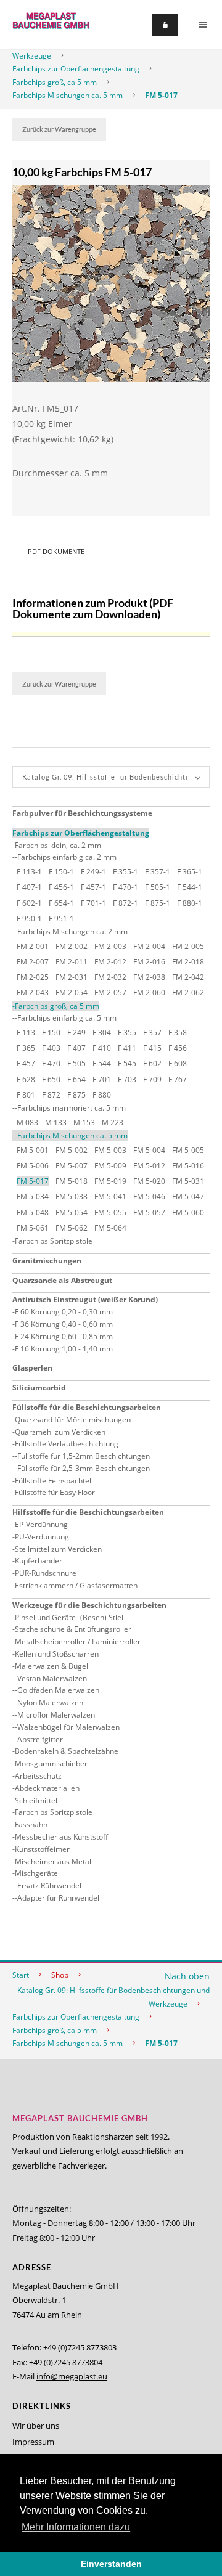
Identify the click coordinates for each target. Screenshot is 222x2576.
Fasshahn (31, 1824)
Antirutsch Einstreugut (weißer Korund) (85, 1299)
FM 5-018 (72, 1181)
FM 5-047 (188, 1196)
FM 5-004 (149, 1150)
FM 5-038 (72, 1196)
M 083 (27, 1123)
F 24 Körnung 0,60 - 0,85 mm (64, 1336)
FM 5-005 (188, 1150)
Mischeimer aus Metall (54, 1861)
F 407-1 (29, 887)
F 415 (152, 1048)
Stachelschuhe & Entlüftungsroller (73, 1629)
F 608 (178, 1063)
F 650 (51, 1079)
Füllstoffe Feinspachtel (53, 1481)
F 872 (51, 1095)
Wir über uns (36, 2426)
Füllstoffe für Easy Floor (55, 1492)
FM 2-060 (149, 992)
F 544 (102, 1063)
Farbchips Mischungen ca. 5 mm (68, 95)
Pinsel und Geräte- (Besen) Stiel (69, 1617)
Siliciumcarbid (39, 1388)
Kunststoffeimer (42, 1849)
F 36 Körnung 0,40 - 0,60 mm (64, 1324)
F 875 (76, 1095)
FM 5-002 (72, 1150)
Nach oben (187, 1976)
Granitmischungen (47, 1261)
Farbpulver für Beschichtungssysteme (82, 813)
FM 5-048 (33, 1213)
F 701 (102, 1079)
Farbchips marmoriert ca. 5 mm (72, 1108)
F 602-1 (29, 903)
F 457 (26, 1063)
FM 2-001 (33, 946)
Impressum (33, 2442)
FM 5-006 (33, 1166)
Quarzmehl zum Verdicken (60, 1432)
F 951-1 (61, 919)
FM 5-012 (149, 1166)
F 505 (76, 1063)
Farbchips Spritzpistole (54, 1241)
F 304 (102, 1033)
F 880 (102, 1095)
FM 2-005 (188, 946)
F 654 (76, 1079)
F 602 (152, 1063)
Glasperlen (32, 1368)
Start (21, 1975)
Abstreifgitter (40, 1739)
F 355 (127, 1033)
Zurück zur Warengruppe (59, 129)
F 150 (51, 1033)
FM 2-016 (149, 962)
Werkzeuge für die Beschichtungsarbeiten (89, 1605)
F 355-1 (125, 872)
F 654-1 (61, 903)
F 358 (178, 1033)
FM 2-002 (72, 946)
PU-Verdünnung (42, 1537)
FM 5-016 (188, 1166)
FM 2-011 (72, 962)
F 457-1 (93, 887)
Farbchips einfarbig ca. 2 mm (67, 857)
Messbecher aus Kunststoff (61, 1837)
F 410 (102, 1048)
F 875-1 (158, 903)
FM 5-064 (110, 1228)
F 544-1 (190, 887)
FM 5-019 (110, 1181)
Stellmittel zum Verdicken (58, 1549)
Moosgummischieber (51, 1763)
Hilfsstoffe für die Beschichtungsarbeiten (88, 1512)
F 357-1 (158, 872)
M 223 (113, 1123)
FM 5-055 (110, 1213)
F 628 (26, 1079)
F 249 (76, 1033)
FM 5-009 (110, 1166)
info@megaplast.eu (72, 2376)
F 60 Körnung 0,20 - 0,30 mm (64, 1312)
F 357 (152, 1033)
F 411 (127, 1048)
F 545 (127, 1063)
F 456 (178, 1048)
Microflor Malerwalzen (56, 1715)
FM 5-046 (149, 1196)
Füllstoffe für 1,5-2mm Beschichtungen (84, 1456)
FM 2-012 (110, 962)
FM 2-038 (149, 977)
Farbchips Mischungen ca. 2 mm (72, 931)
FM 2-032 (110, 977)
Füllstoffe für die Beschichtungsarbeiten (87, 1407)
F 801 (26, 1095)
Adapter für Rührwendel (58, 1898)
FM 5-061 (33, 1228)
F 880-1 (190, 903)
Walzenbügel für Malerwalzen (68, 1727)
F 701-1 (93, 903)
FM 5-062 (72, 1228)
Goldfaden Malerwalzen (58, 1690)
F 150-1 (61, 872)
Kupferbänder (39, 1561)
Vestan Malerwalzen (52, 1678)
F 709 (152, 1079)
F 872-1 (125, 903)
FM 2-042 (188, 977)
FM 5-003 (110, 1150)
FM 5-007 (72, 1166)
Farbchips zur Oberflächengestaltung (76, 69)
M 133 (56, 1123)
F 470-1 (125, 887)
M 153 (84, 1123)
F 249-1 (93, 872)
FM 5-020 (149, 1181)
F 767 (178, 1079)
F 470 (51, 1063)
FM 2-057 (110, 992)
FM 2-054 (72, 992)
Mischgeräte (36, 1873)
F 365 (26, 1048)
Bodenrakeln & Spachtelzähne (67, 1751)
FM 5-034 (33, 1196)
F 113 (26, 1033)
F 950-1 (29, 919)
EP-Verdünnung (41, 1524)
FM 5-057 (149, 1213)
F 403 (51, 1048)
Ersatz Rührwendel (49, 1885)
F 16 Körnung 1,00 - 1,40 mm (64, 1349)
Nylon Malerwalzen (50, 1702)
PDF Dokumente (56, 551)
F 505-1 (158, 887)
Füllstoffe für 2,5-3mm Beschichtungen (84, 1468)
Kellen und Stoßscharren (57, 1654)
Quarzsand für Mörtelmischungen (73, 1420)
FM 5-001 (33, 1150)
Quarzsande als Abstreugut (62, 1280)
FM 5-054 (72, 1213)
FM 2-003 (110, 946)
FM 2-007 (33, 962)
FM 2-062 (188, 992)
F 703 (127, 1079)
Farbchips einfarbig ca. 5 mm (67, 1018)
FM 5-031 (188, 1181)
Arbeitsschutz (38, 1776)
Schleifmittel (36, 1800)
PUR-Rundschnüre (46, 1573)
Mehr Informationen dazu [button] (76, 2527)
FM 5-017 (161, 95)
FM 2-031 (72, 977)
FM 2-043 (33, 992)
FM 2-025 (33, 977)
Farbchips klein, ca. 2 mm (58, 845)
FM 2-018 (188, 962)
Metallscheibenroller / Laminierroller (78, 1641)
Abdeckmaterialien (47, 1788)
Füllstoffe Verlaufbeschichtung (67, 1444)
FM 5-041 (110, 1196)
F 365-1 (190, 872)
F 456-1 (61, 887)
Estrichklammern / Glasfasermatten (76, 1585)
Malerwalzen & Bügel (51, 1666)
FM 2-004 (149, 946)
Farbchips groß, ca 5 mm (55, 82)
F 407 (76, 1048)
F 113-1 (29, 872)
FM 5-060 (188, 1213)
